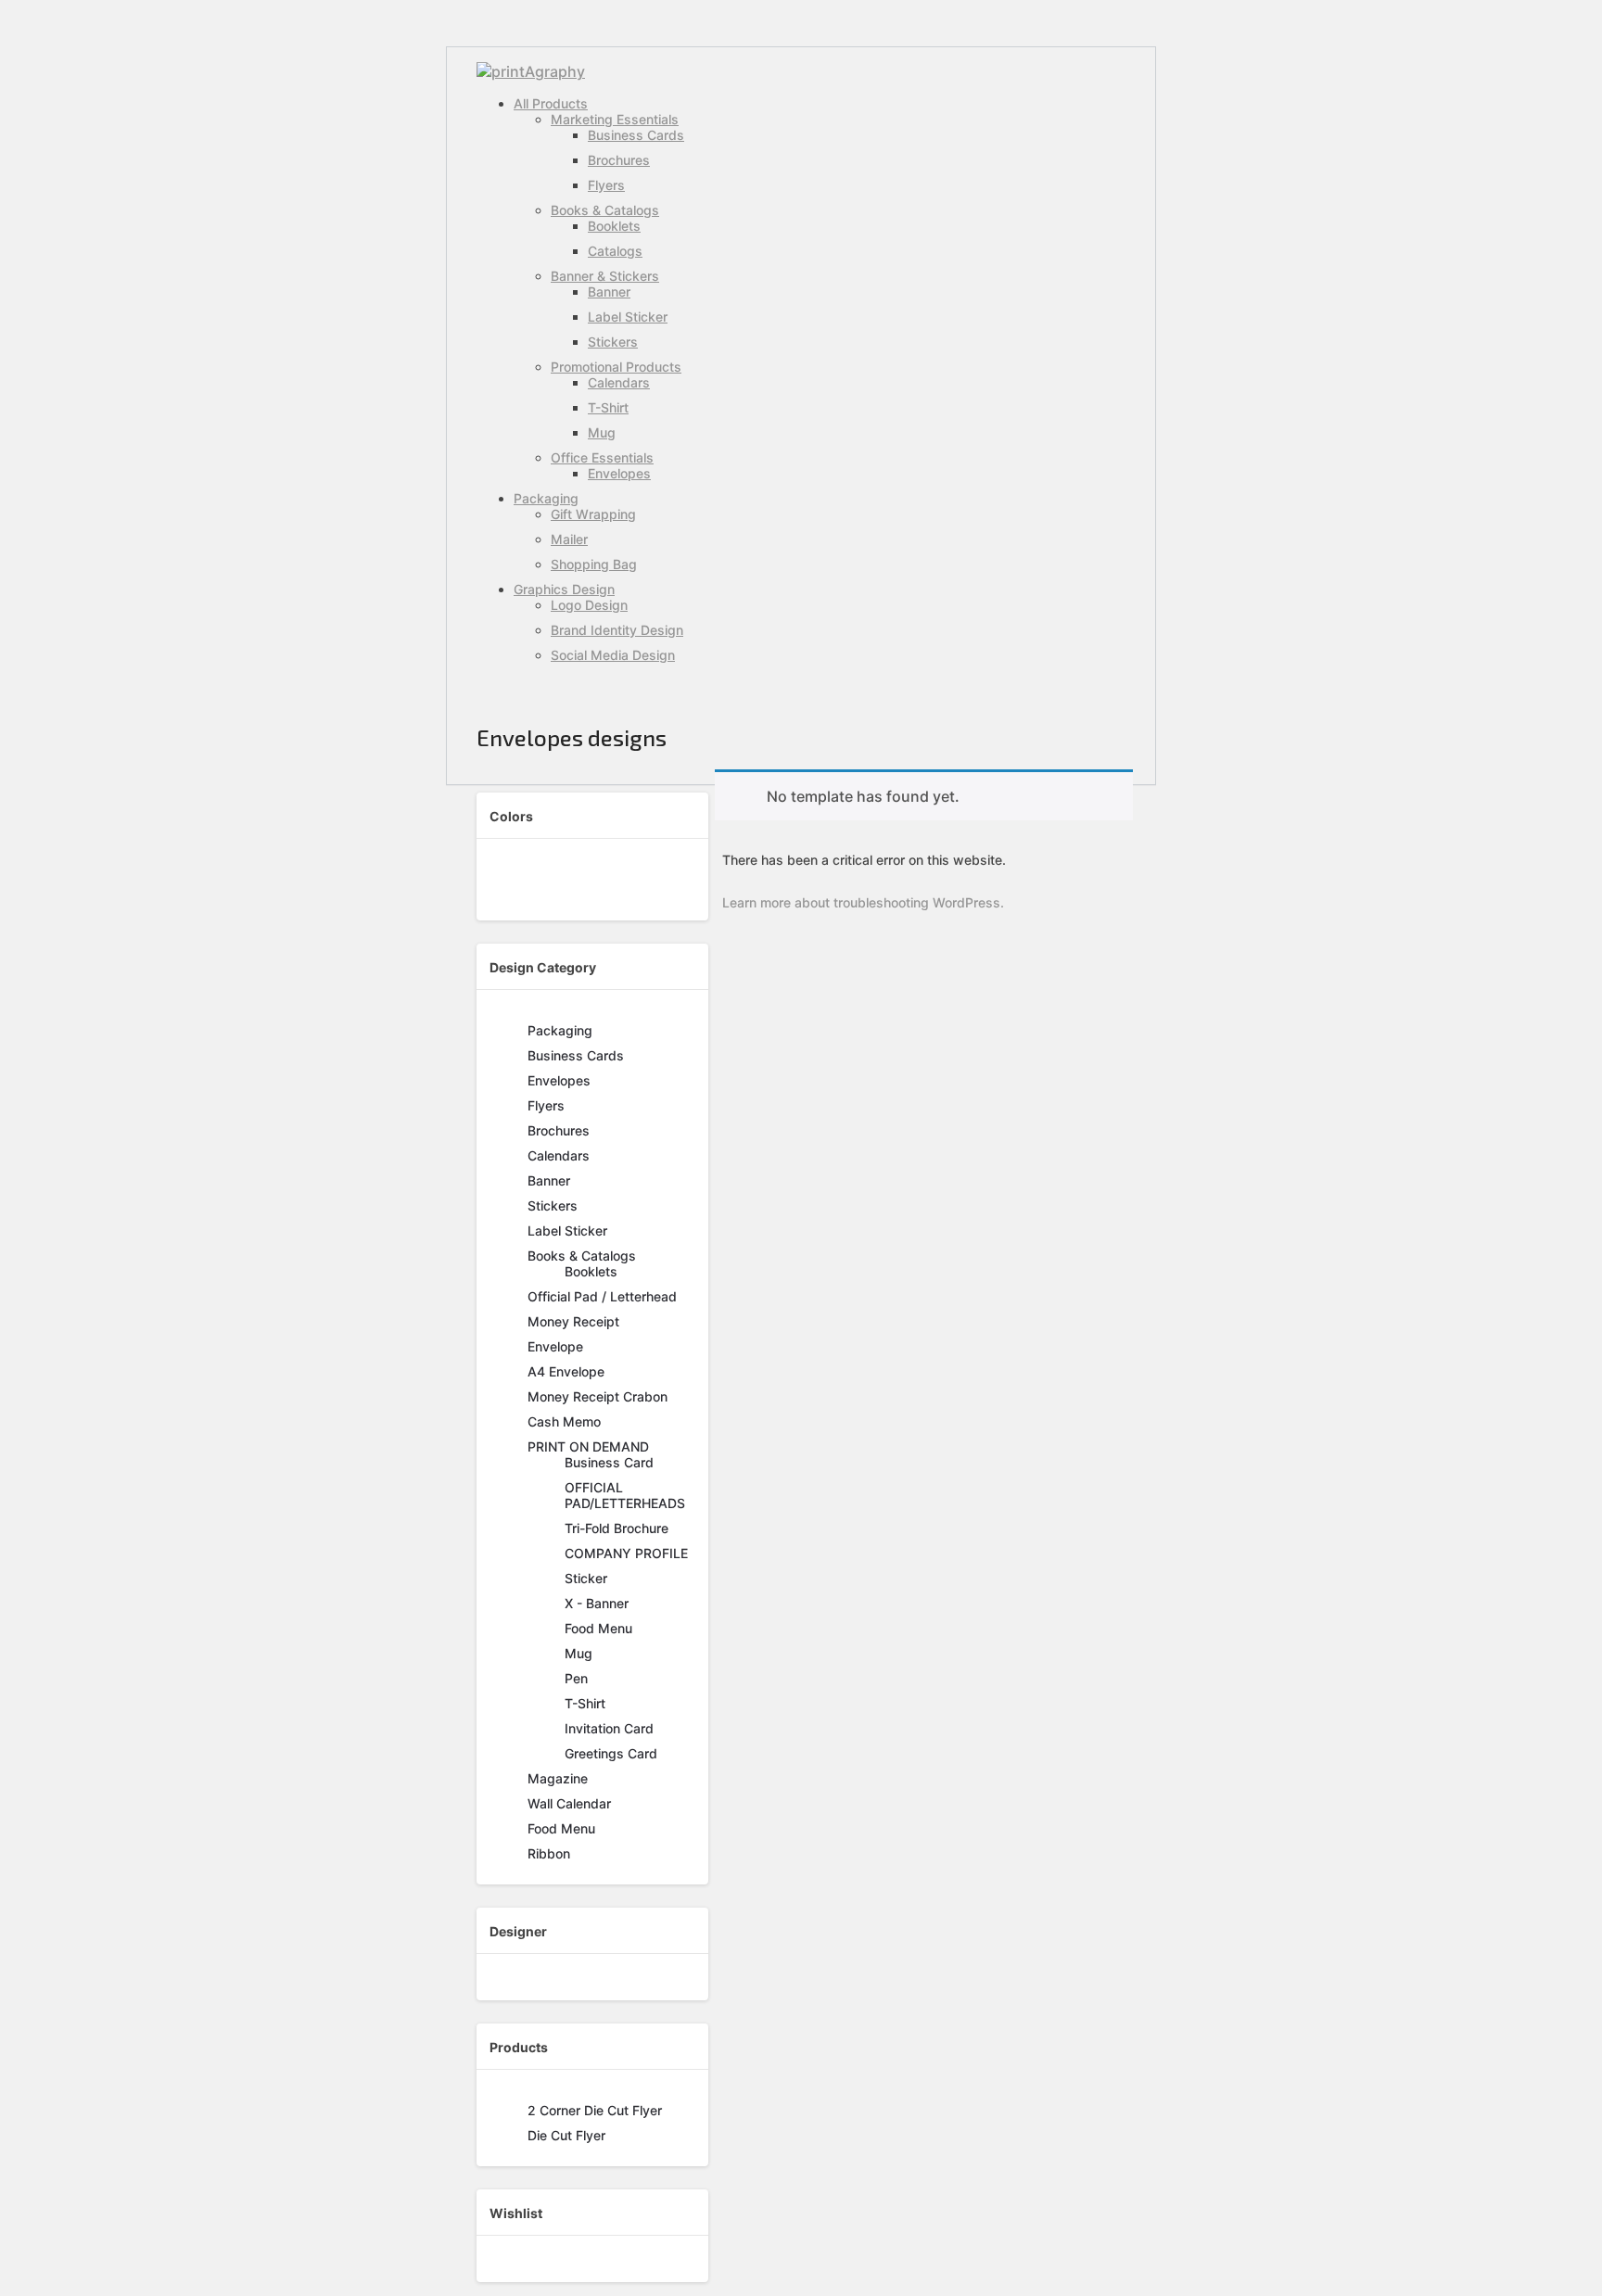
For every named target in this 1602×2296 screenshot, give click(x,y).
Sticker (586, 1578)
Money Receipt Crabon (598, 1396)
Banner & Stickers (605, 276)
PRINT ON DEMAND (588, 1446)
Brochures (619, 160)
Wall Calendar (569, 1803)
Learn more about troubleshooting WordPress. (863, 902)
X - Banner (597, 1603)
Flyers (606, 185)
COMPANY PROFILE (626, 1553)
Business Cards (636, 135)
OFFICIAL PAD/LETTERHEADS (625, 1495)
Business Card (609, 1462)
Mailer (569, 539)
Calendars (619, 382)
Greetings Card (611, 1753)
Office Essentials (602, 457)
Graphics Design (564, 589)
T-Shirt (608, 407)
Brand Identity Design (617, 630)
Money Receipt (573, 1321)
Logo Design (589, 605)
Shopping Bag (594, 564)
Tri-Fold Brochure (617, 1528)
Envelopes (619, 473)
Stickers (613, 342)
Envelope (555, 1346)
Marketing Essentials (615, 119)
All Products (551, 103)
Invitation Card (609, 1728)
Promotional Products (616, 367)
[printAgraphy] (531, 71)
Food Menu (598, 1628)
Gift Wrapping (593, 514)
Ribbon (549, 1853)
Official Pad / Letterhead (602, 1296)
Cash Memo (564, 1421)
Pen (576, 1678)
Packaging (546, 498)
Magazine (558, 1778)
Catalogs (615, 251)
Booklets (614, 226)
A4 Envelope (566, 1371)
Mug (602, 432)
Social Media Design (613, 655)
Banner (609, 292)
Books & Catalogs (605, 210)
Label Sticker (628, 317)
